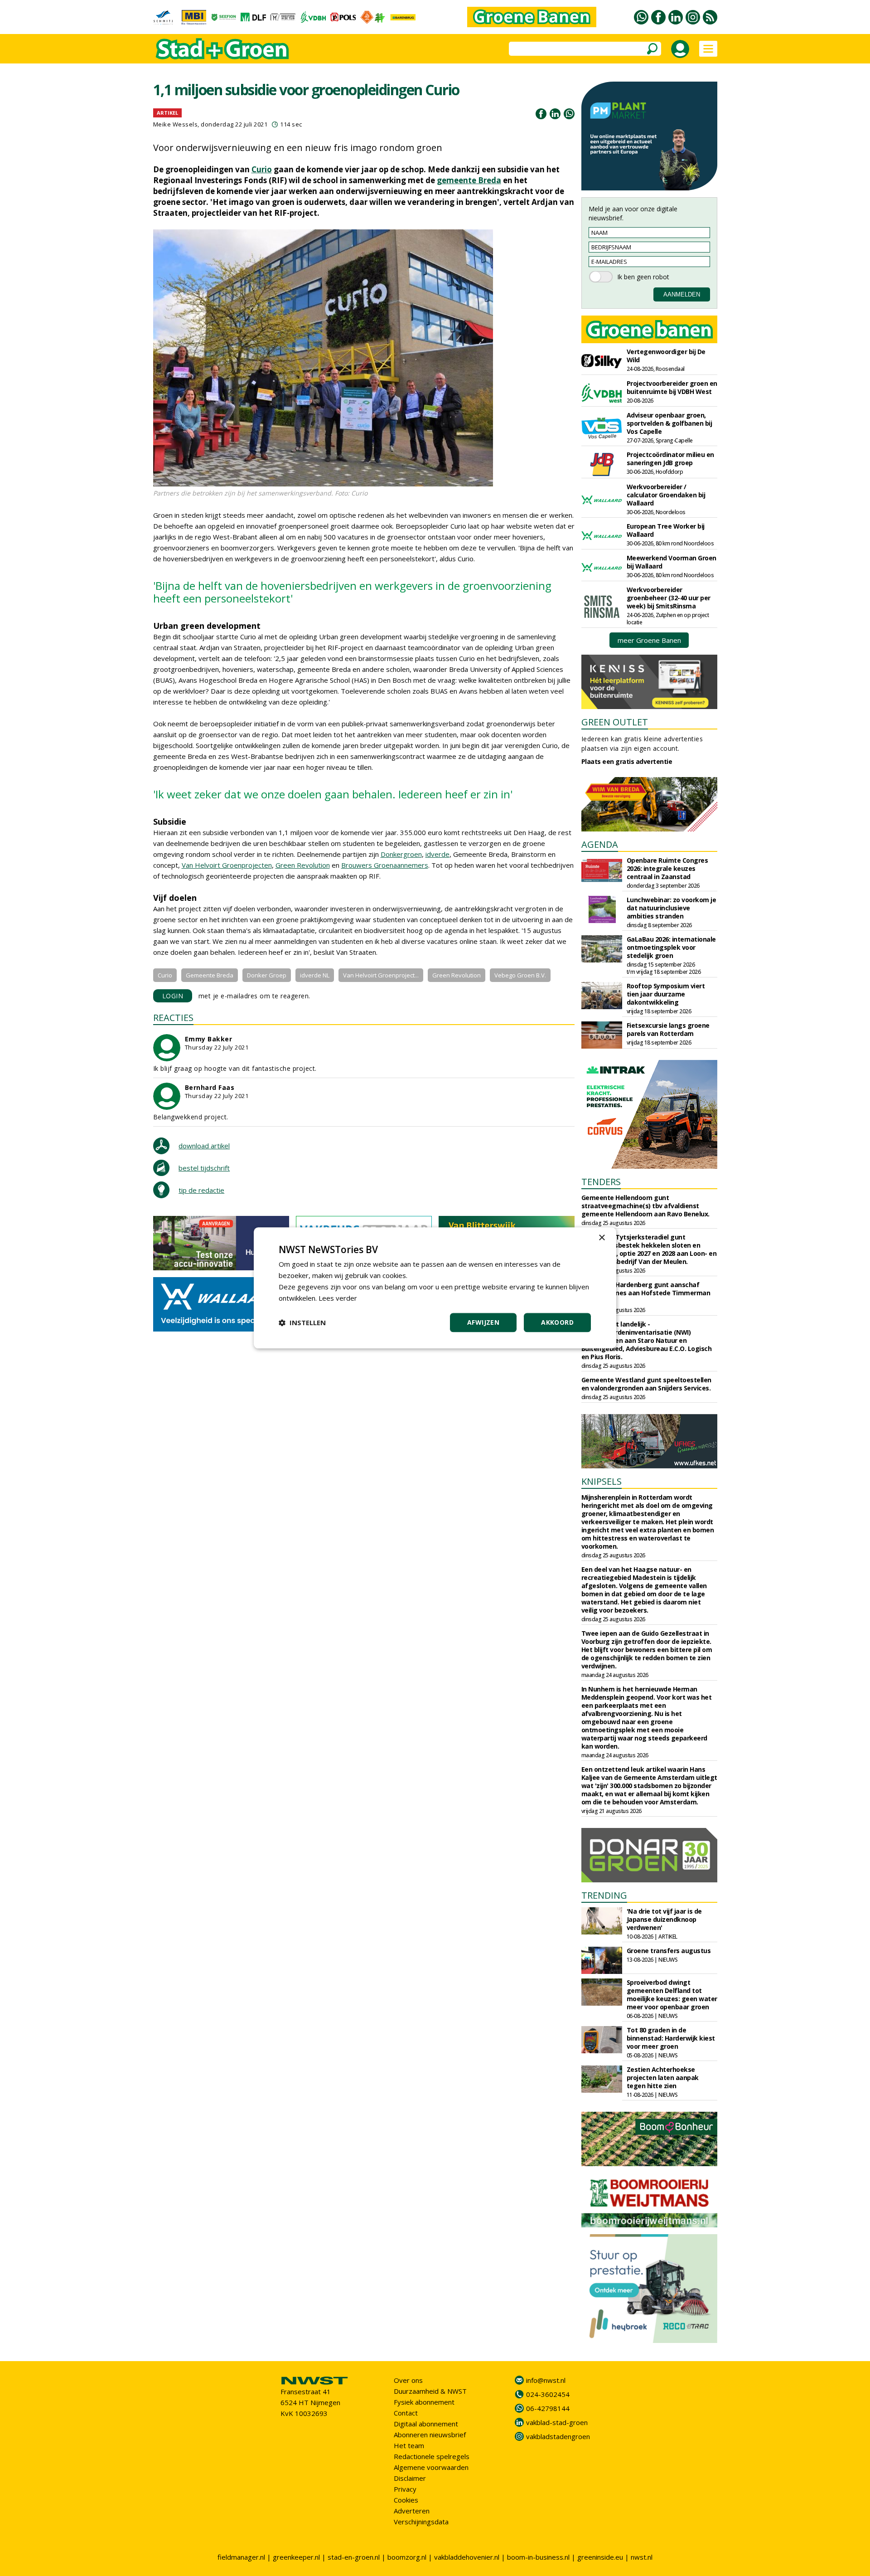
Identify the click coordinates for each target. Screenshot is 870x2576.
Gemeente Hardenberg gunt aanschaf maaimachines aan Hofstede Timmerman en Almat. (646, 1293)
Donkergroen (401, 854)
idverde (437, 854)
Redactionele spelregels (432, 2456)
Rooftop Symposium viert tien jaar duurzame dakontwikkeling (666, 994)
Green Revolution (303, 865)
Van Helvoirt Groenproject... (381, 975)
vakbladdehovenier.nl (467, 2557)
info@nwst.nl (546, 2380)
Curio (262, 169)
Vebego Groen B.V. (520, 975)
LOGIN (173, 996)
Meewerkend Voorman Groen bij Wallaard (672, 562)
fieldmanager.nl (241, 2557)
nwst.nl (642, 2557)
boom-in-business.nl (538, 2557)
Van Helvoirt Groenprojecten (227, 865)
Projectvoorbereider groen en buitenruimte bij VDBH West (672, 387)
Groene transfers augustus (669, 1951)
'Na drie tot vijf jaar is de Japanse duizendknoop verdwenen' (664, 1919)
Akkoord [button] (557, 1323)
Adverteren (412, 2511)
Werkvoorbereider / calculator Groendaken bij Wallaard (666, 495)
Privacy (405, 2489)
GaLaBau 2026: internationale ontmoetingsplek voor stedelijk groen (671, 947)
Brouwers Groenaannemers (385, 865)
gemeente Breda (469, 180)
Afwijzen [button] (483, 1323)
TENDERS (601, 1182)
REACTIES (173, 1018)
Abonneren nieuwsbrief (430, 2435)
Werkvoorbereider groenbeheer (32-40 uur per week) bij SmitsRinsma (669, 598)
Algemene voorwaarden (431, 2467)
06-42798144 (548, 2408)
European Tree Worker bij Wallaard (666, 530)
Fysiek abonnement (424, 2402)
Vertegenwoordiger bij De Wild (666, 356)
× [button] (602, 1238)
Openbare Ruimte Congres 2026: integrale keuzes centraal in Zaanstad (667, 868)
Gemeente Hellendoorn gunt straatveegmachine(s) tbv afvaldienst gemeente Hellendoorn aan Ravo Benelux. (645, 1206)
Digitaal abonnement (426, 2424)
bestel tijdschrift (204, 1168)
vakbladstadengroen (558, 2436)
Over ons (408, 2380)
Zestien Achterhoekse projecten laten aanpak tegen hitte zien (663, 2078)
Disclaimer (410, 2478)
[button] (302, 1323)
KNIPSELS (602, 1481)
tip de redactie (201, 1190)
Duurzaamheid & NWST (430, 2391)
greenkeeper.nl (296, 2557)
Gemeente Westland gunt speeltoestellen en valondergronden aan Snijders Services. (646, 1384)
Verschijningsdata (421, 2522)
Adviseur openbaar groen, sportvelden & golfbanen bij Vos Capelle (669, 423)
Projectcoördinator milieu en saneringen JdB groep (670, 459)
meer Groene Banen (649, 640)
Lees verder (338, 1298)
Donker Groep (267, 975)
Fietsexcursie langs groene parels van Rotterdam (668, 1029)
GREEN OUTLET (615, 722)
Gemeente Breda (210, 975)
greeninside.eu (600, 2557)
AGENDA (600, 844)
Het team (409, 2445)
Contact (406, 2413)
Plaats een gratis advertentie (627, 761)
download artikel (204, 1146)
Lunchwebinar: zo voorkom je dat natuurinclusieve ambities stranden (672, 908)
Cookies (406, 2500)
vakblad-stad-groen (557, 2422)
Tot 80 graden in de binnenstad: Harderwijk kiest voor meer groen (671, 2038)
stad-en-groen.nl (354, 2557)
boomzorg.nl (407, 2557)
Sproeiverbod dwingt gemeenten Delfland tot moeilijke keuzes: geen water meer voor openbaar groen (672, 1995)
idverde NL (315, 975)
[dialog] (435, 1288)
